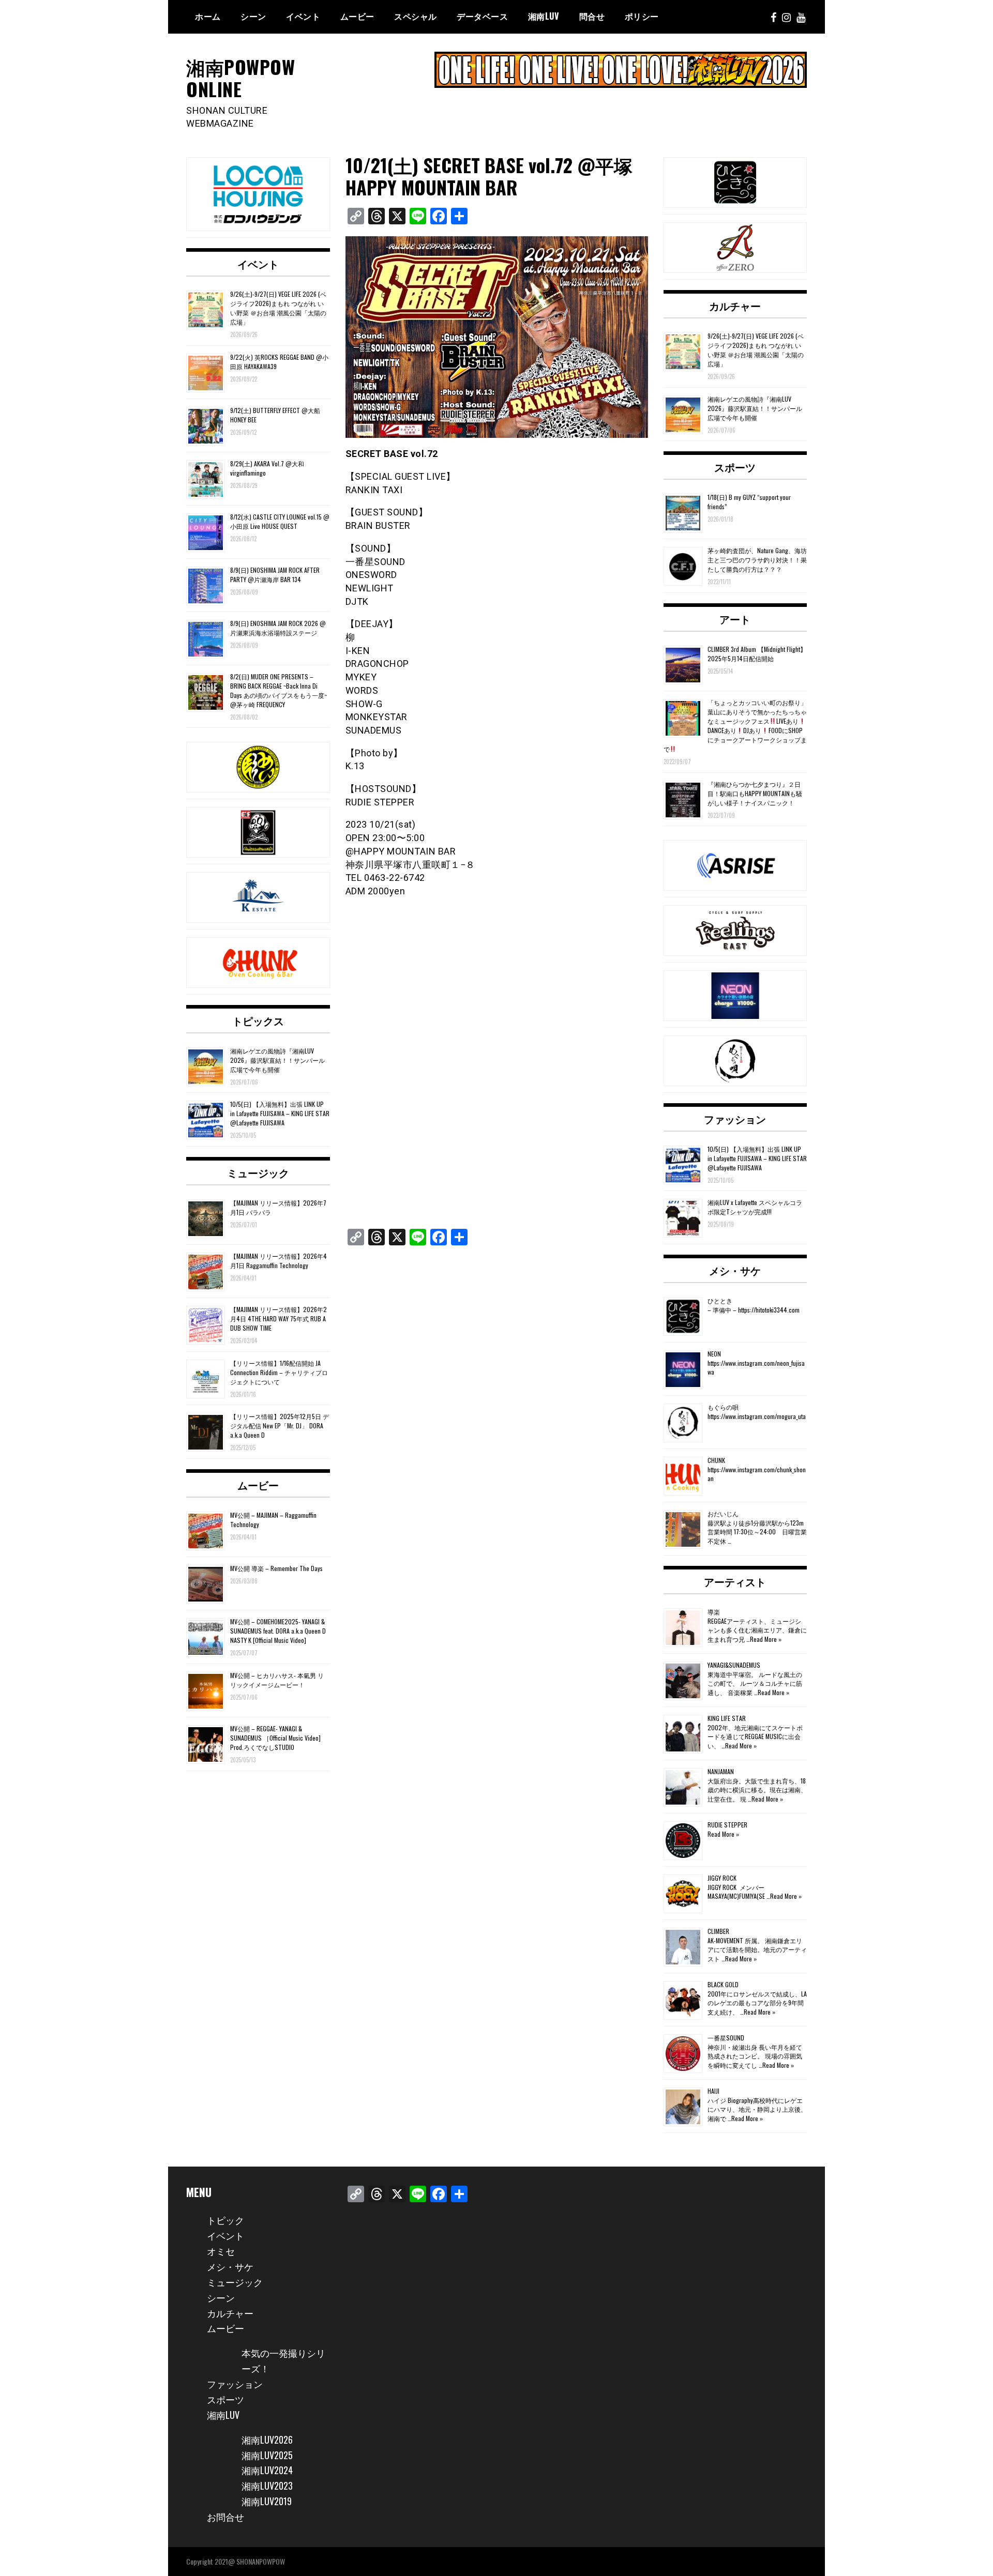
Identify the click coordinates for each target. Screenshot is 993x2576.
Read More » (766, 1639)
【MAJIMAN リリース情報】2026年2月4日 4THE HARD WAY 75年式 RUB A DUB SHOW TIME (279, 1319)
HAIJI (713, 2091)
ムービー (357, 16)
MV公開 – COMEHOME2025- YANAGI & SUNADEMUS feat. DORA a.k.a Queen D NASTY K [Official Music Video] (278, 1631)
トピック (225, 2220)
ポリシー (642, 16)
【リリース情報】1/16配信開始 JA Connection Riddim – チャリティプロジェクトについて (279, 1372)
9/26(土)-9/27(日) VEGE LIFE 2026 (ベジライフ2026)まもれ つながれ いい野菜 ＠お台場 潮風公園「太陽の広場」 (278, 308)
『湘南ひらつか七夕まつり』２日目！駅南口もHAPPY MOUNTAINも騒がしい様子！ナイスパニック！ (755, 793)
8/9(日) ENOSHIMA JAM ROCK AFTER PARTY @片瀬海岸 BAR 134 (275, 575)
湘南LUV (223, 2415)
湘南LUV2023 (267, 2486)
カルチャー (735, 306)
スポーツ (735, 467)
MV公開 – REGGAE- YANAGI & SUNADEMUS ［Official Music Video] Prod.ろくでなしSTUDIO (275, 1738)
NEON (714, 1354)
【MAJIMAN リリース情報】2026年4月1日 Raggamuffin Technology (279, 1261)
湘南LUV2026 (267, 2440)
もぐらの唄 (723, 1407)
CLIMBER (718, 1931)
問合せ (592, 16)
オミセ (221, 2251)
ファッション (735, 1119)
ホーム (208, 16)
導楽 (714, 1612)
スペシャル (416, 16)
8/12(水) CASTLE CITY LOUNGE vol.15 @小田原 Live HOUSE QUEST (280, 521)
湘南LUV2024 (267, 2470)
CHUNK (716, 1460)
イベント (303, 16)
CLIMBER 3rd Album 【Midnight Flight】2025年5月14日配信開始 (757, 654)
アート (735, 619)
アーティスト (735, 1581)
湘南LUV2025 (267, 2455)
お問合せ (225, 2517)
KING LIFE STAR (727, 1718)
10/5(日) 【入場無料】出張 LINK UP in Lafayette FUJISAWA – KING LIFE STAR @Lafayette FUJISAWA (280, 1113)
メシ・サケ (735, 1270)
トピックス (258, 1020)
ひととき (720, 1300)
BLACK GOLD (723, 1984)
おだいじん (723, 1513)
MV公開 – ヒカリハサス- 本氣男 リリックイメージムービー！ (277, 1680)
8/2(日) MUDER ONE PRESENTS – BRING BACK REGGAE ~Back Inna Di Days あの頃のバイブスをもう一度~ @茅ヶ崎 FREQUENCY (279, 690)
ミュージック (258, 1172)
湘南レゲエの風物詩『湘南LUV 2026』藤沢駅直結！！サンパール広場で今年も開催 (277, 1060)
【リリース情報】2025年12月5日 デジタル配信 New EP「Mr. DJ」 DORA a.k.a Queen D (280, 1426)
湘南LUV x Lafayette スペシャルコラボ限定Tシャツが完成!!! (755, 1207)
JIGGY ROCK (722, 1878)
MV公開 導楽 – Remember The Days (276, 1568)
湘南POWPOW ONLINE (240, 78)
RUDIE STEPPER (727, 1825)
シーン (221, 2297)
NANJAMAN (721, 1771)
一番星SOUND (726, 2038)
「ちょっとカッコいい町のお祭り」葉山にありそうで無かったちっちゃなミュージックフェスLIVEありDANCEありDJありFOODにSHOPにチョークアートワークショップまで (735, 726)
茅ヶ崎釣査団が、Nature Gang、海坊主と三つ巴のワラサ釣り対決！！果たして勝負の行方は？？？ (757, 560)
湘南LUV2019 (267, 2501)
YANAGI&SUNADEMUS (734, 1665)
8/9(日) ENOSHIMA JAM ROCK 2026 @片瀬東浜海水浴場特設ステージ (278, 628)
